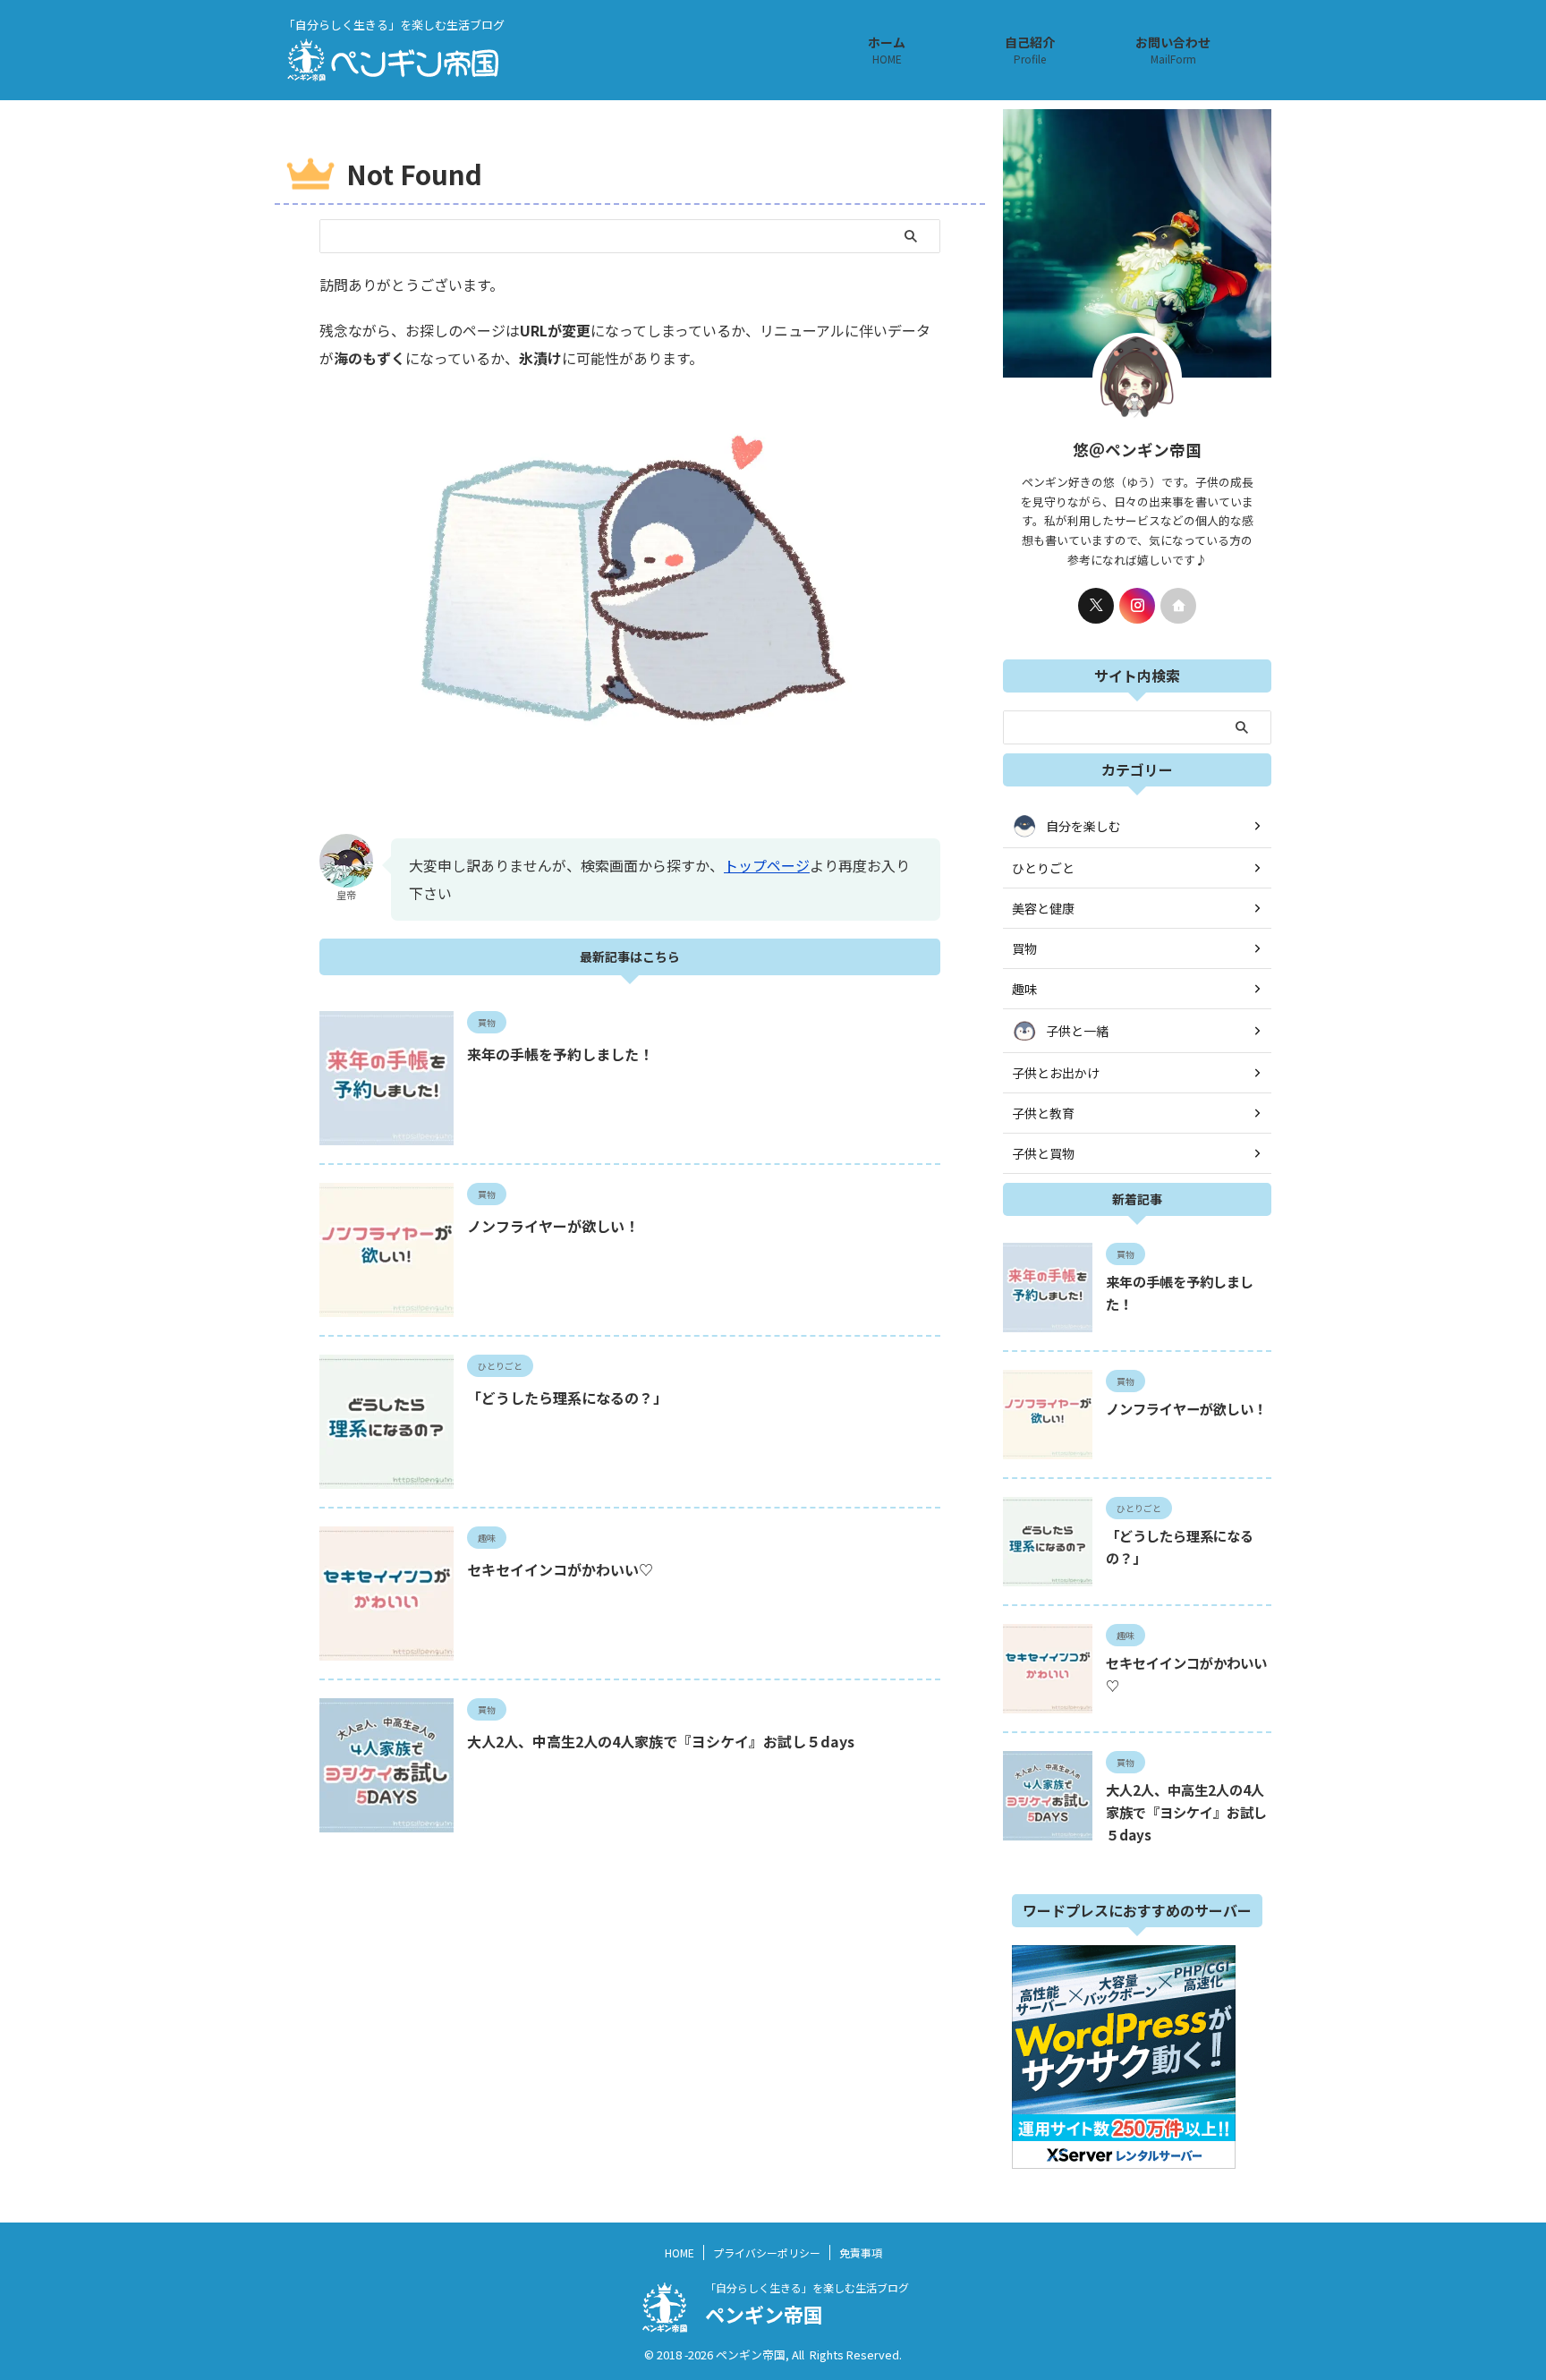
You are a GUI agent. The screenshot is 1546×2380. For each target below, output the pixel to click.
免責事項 (861, 2252)
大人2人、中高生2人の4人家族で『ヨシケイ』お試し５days (661, 1741)
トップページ (767, 865)
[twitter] (1096, 606)
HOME (680, 2252)
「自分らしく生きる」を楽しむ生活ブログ (807, 2287)
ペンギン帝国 (764, 2314)
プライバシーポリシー (767, 2252)
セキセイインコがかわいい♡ (560, 1569)
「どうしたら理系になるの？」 (567, 1398)
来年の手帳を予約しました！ (560, 1054)
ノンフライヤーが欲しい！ (553, 1226)
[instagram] (1137, 606)
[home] (1178, 606)
